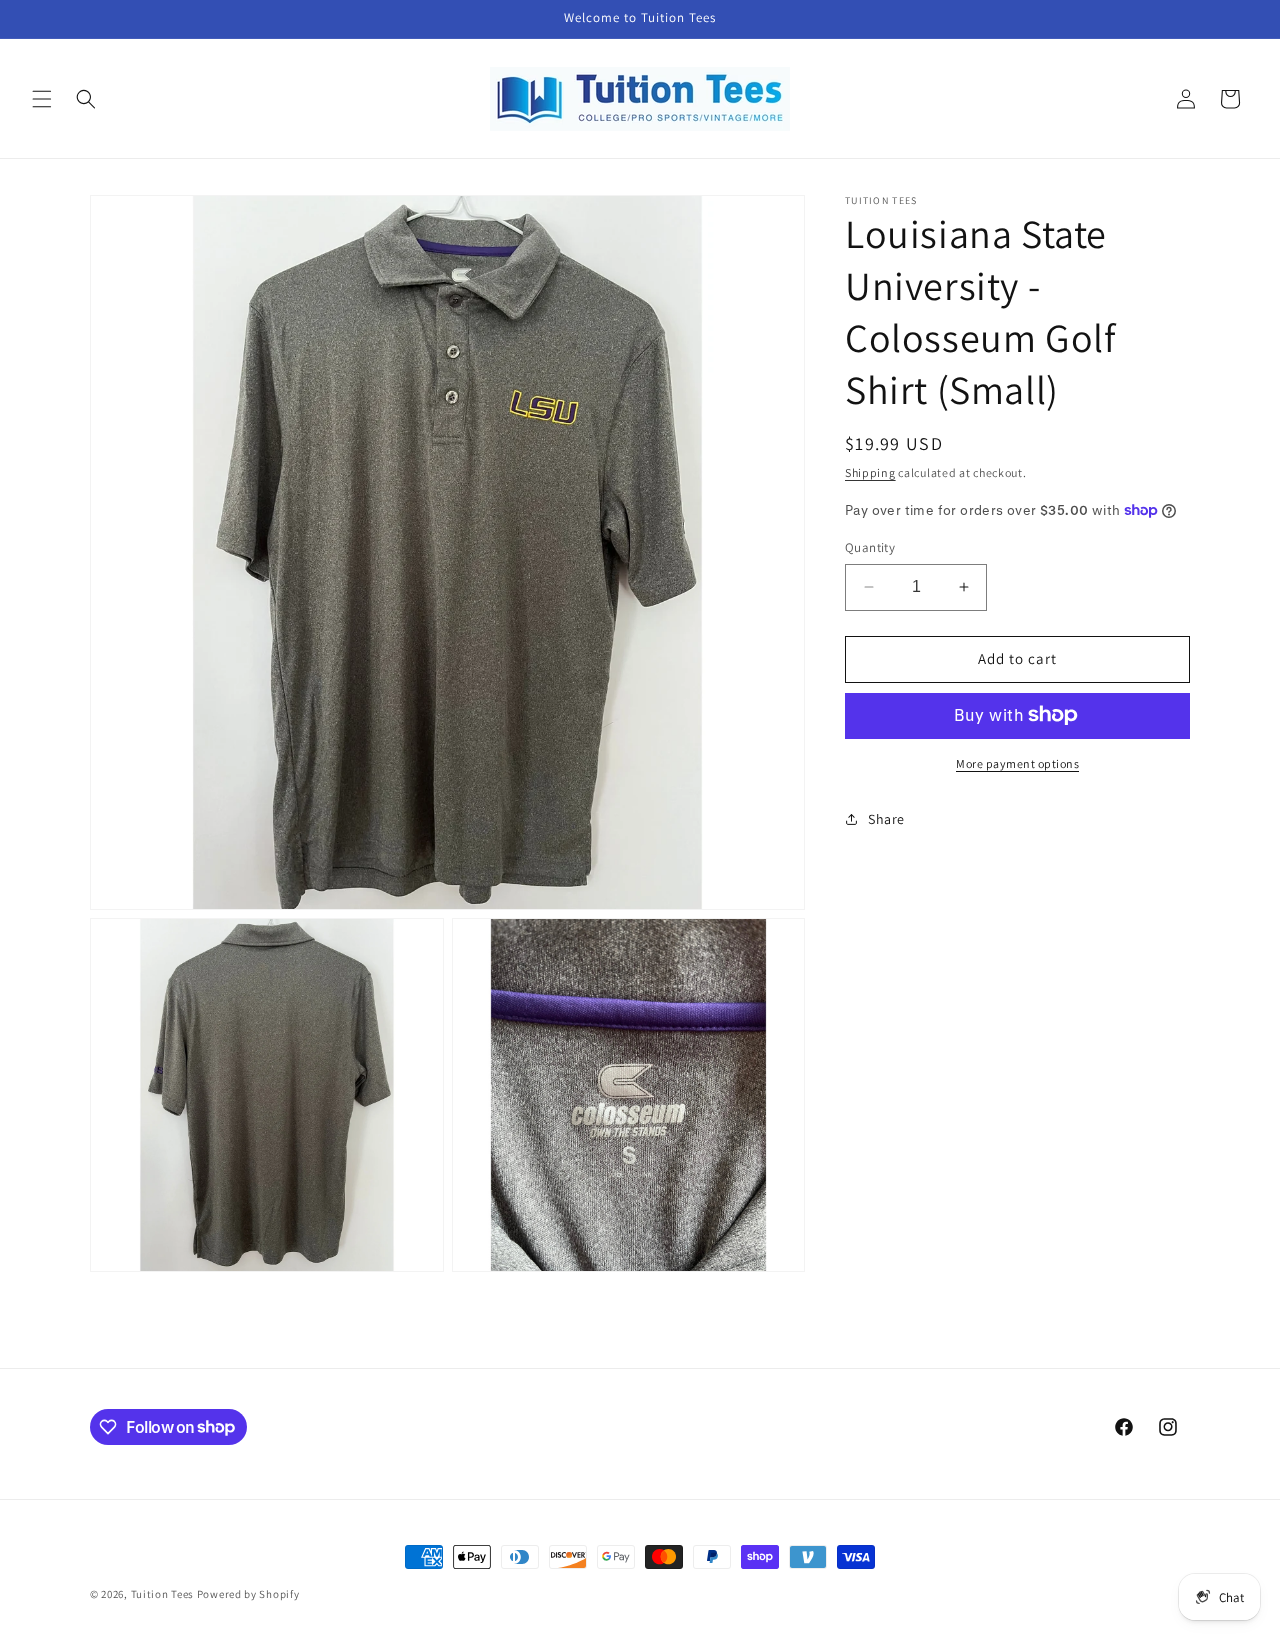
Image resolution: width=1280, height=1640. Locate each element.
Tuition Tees (162, 1594)
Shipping (870, 472)
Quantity (870, 547)
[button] (42, 99)
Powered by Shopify (248, 1594)
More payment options (1017, 762)
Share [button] (886, 818)
